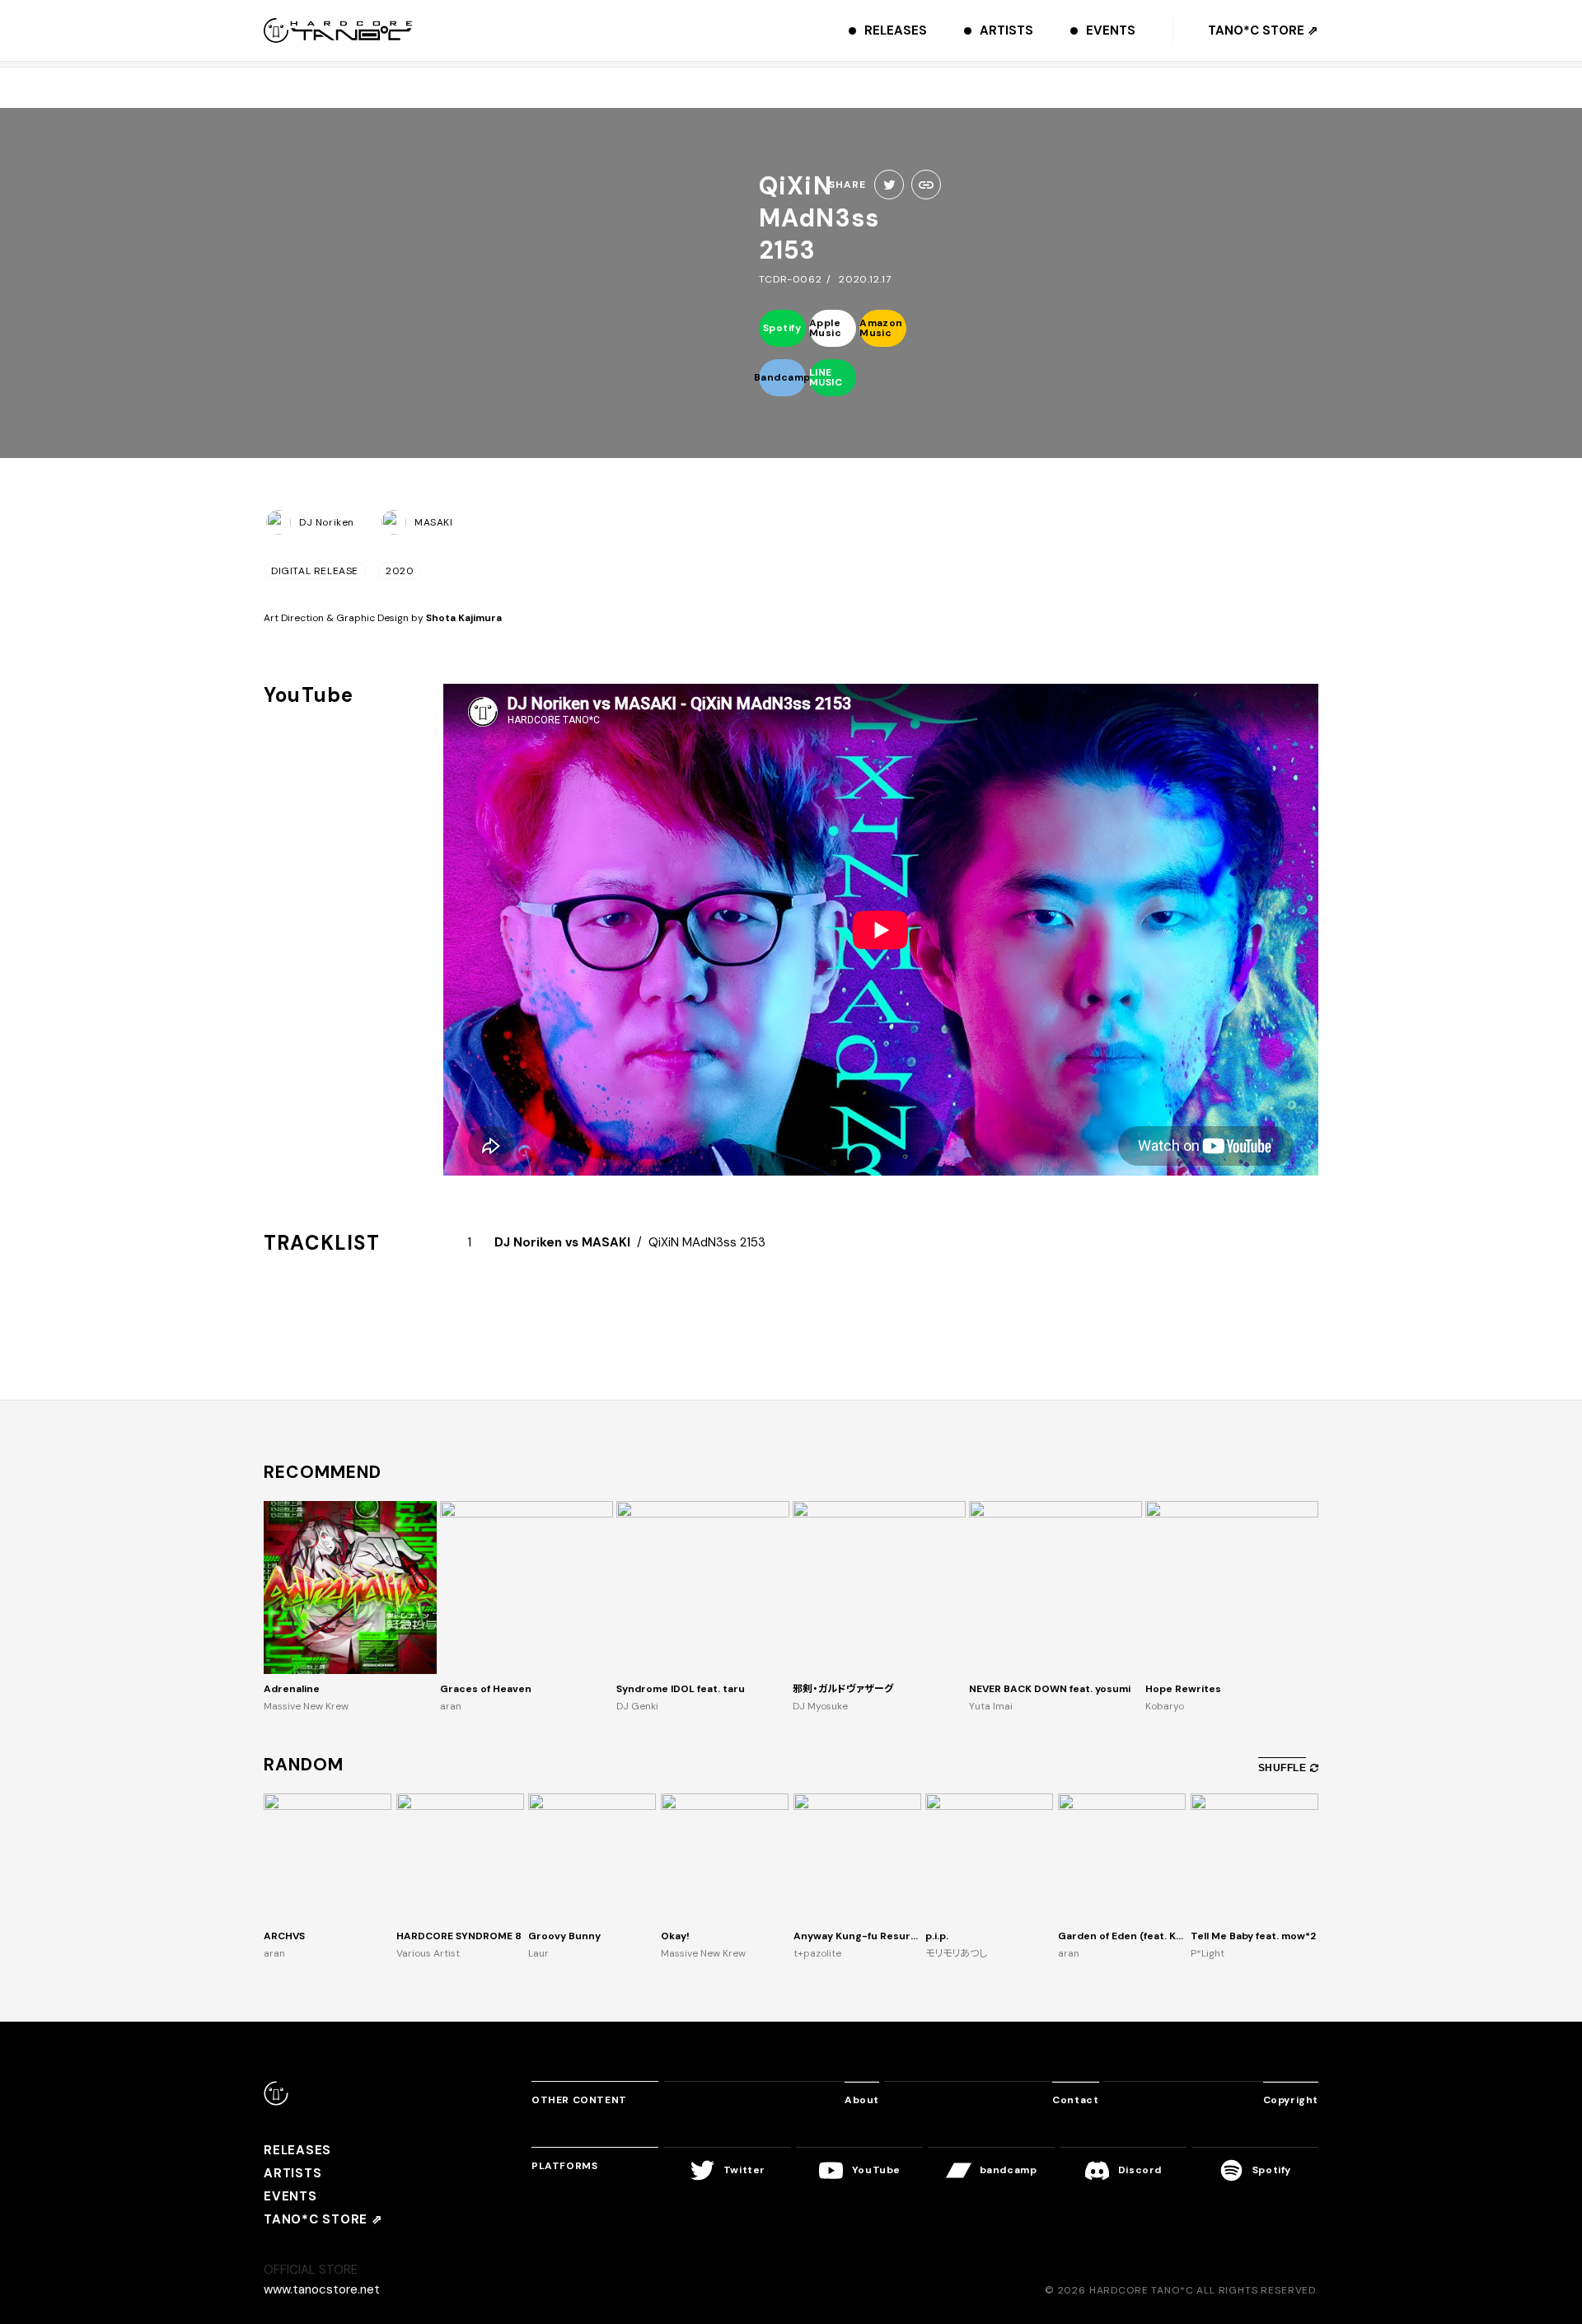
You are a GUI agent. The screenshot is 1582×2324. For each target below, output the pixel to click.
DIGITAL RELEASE (315, 571)
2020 (400, 571)
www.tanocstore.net (322, 2289)
